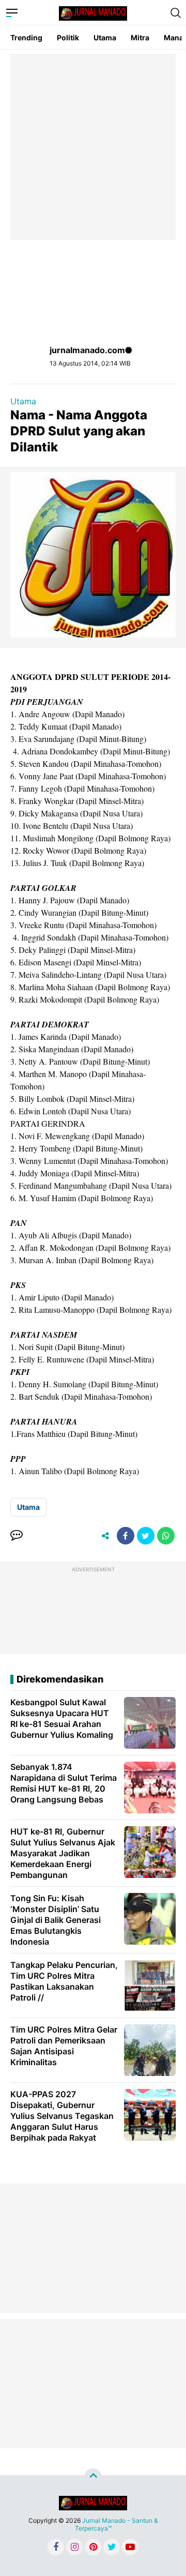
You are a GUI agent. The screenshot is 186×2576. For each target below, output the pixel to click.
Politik (68, 37)
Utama (105, 37)
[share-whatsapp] (166, 1536)
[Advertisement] (93, 147)
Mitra (140, 37)
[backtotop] (93, 2477)
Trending (26, 37)
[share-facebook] (126, 1536)
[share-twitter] (146, 1536)
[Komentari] (17, 1536)
